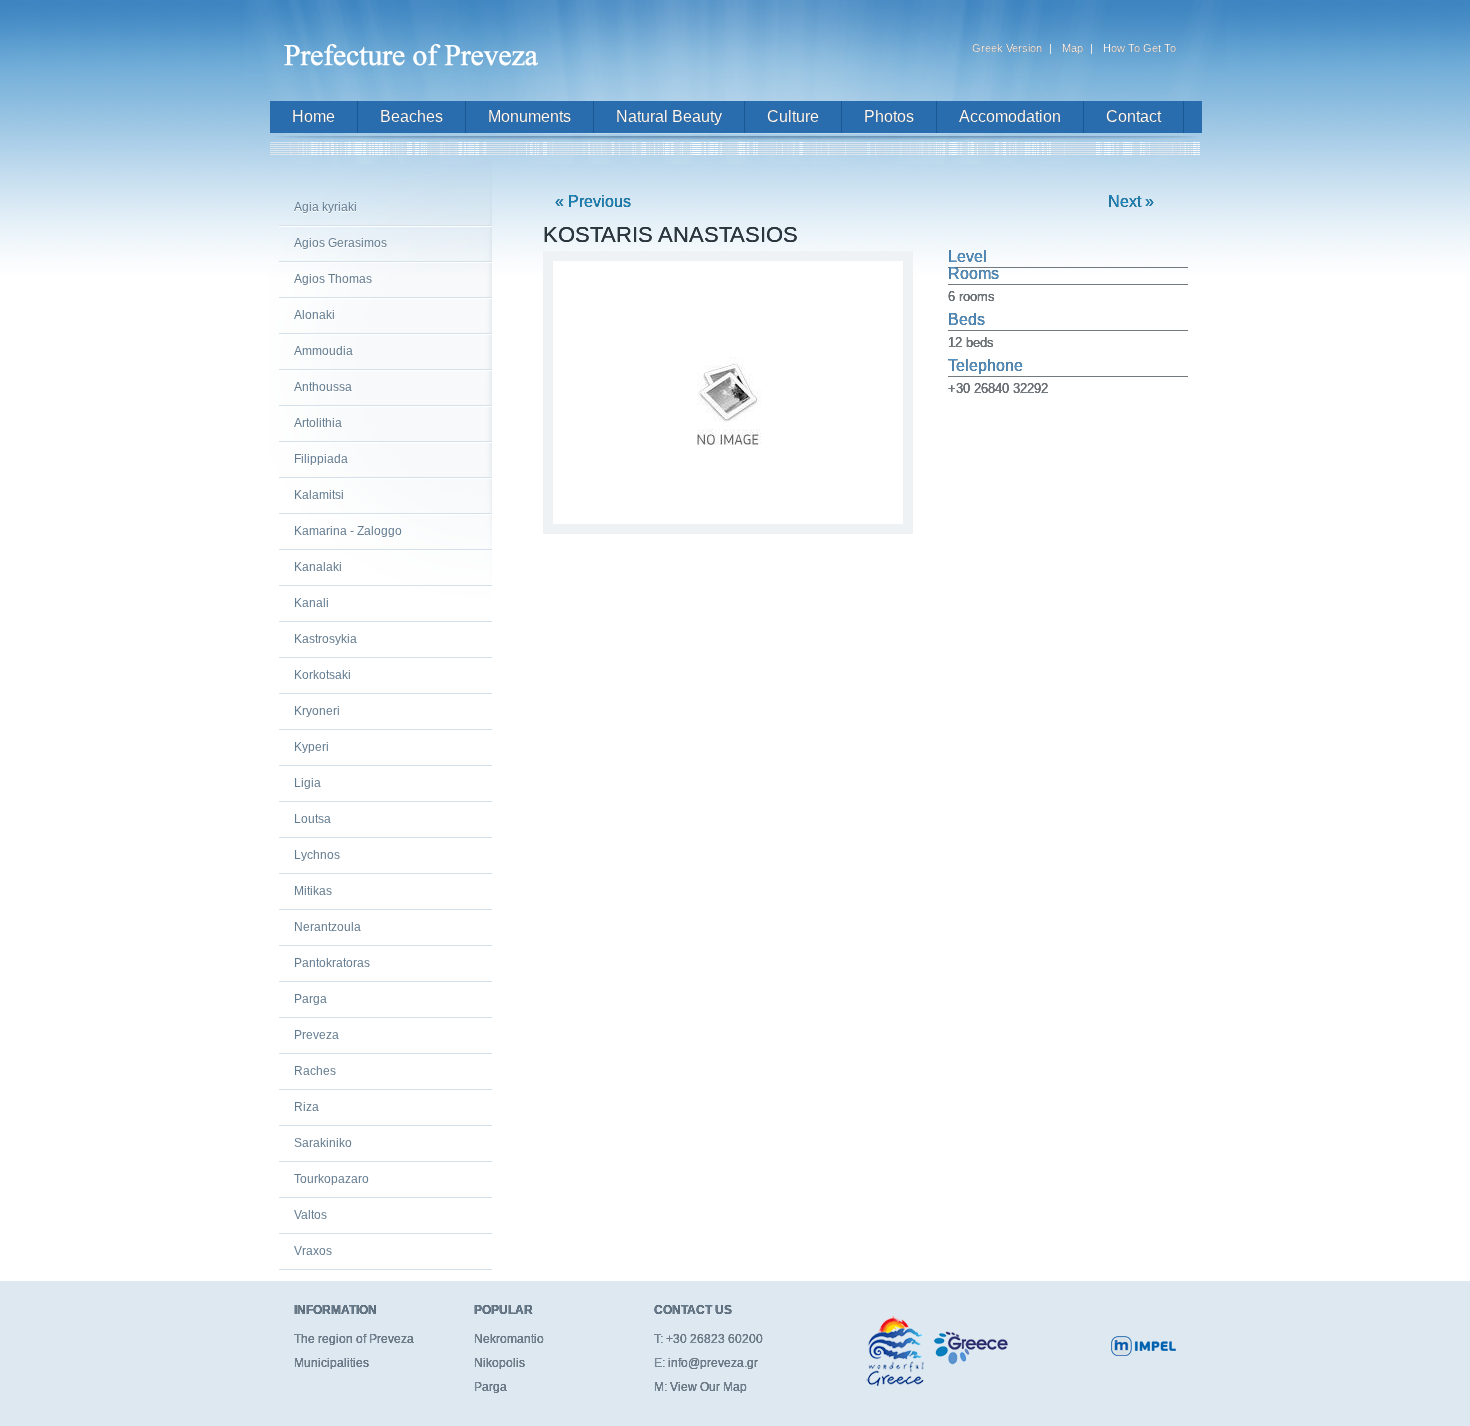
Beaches (411, 116)
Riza (306, 1107)
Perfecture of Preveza (415, 46)
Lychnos (317, 855)
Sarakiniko (323, 1143)
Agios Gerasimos (340, 243)
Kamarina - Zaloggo (348, 531)
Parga (310, 999)
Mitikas (313, 891)
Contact (1133, 116)
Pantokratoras (332, 963)
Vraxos (313, 1251)
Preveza (316, 1035)
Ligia (307, 783)
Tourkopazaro (331, 1179)
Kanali (311, 603)
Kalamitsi (319, 495)
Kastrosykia (325, 639)
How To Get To (1139, 48)
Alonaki (314, 315)
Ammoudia (323, 351)
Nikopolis (499, 1363)
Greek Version (1007, 48)
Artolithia (318, 423)
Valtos (310, 1215)
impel (1143, 1346)
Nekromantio (509, 1339)
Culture (793, 116)
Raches (315, 1071)
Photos (889, 116)
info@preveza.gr (713, 1363)
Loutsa (312, 819)
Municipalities (331, 1363)
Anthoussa (323, 387)
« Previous (593, 202)
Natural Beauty (669, 116)
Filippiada (321, 459)
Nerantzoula (327, 927)
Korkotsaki (322, 675)
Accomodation (1010, 116)
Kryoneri (317, 711)
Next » (1131, 202)
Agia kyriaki (325, 207)
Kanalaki (318, 567)
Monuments (529, 116)
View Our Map (708, 1387)
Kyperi (311, 747)
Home (313, 116)
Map (1072, 48)
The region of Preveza (354, 1339)
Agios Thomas (333, 279)
